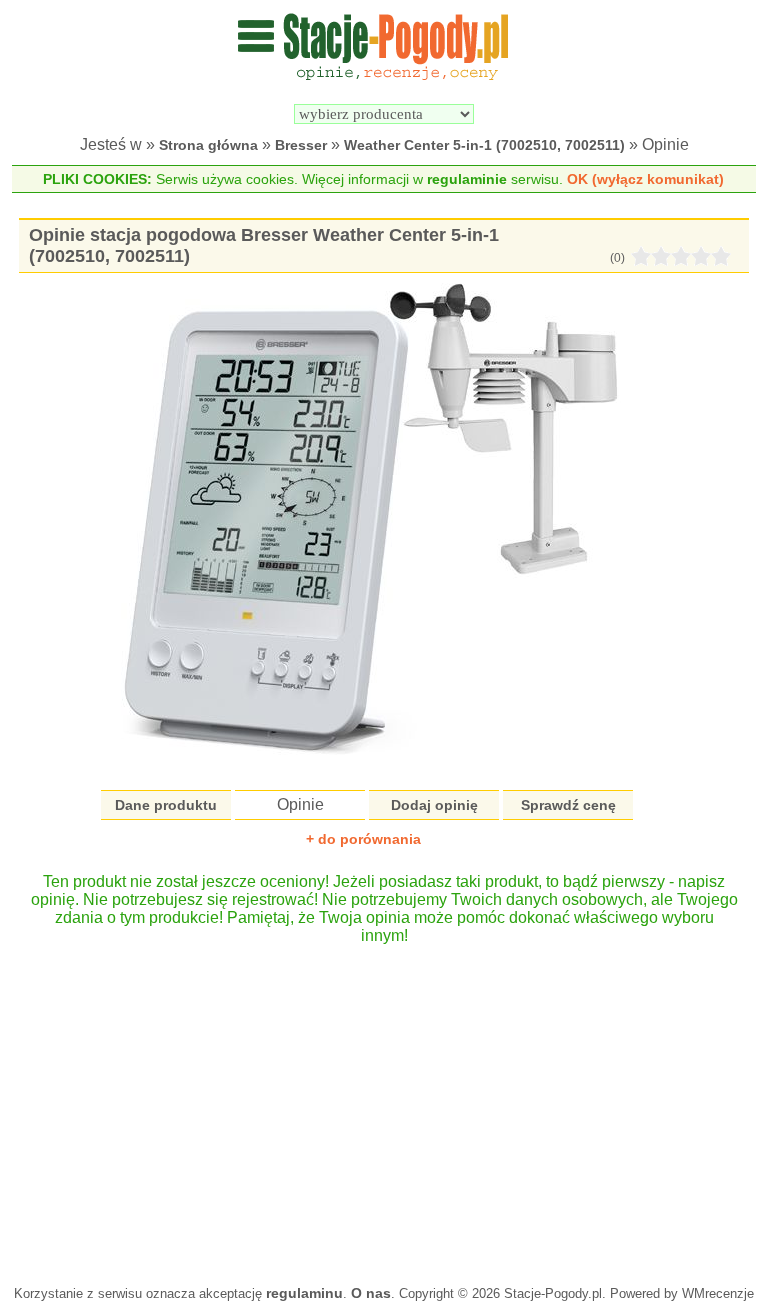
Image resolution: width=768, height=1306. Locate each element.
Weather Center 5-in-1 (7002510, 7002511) (484, 145)
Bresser (301, 145)
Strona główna (208, 145)
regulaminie (467, 179)
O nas (371, 1293)
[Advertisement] (383, 1105)
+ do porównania (363, 839)
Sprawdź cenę (568, 805)
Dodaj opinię (434, 805)
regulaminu (304, 1293)
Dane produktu (166, 805)
